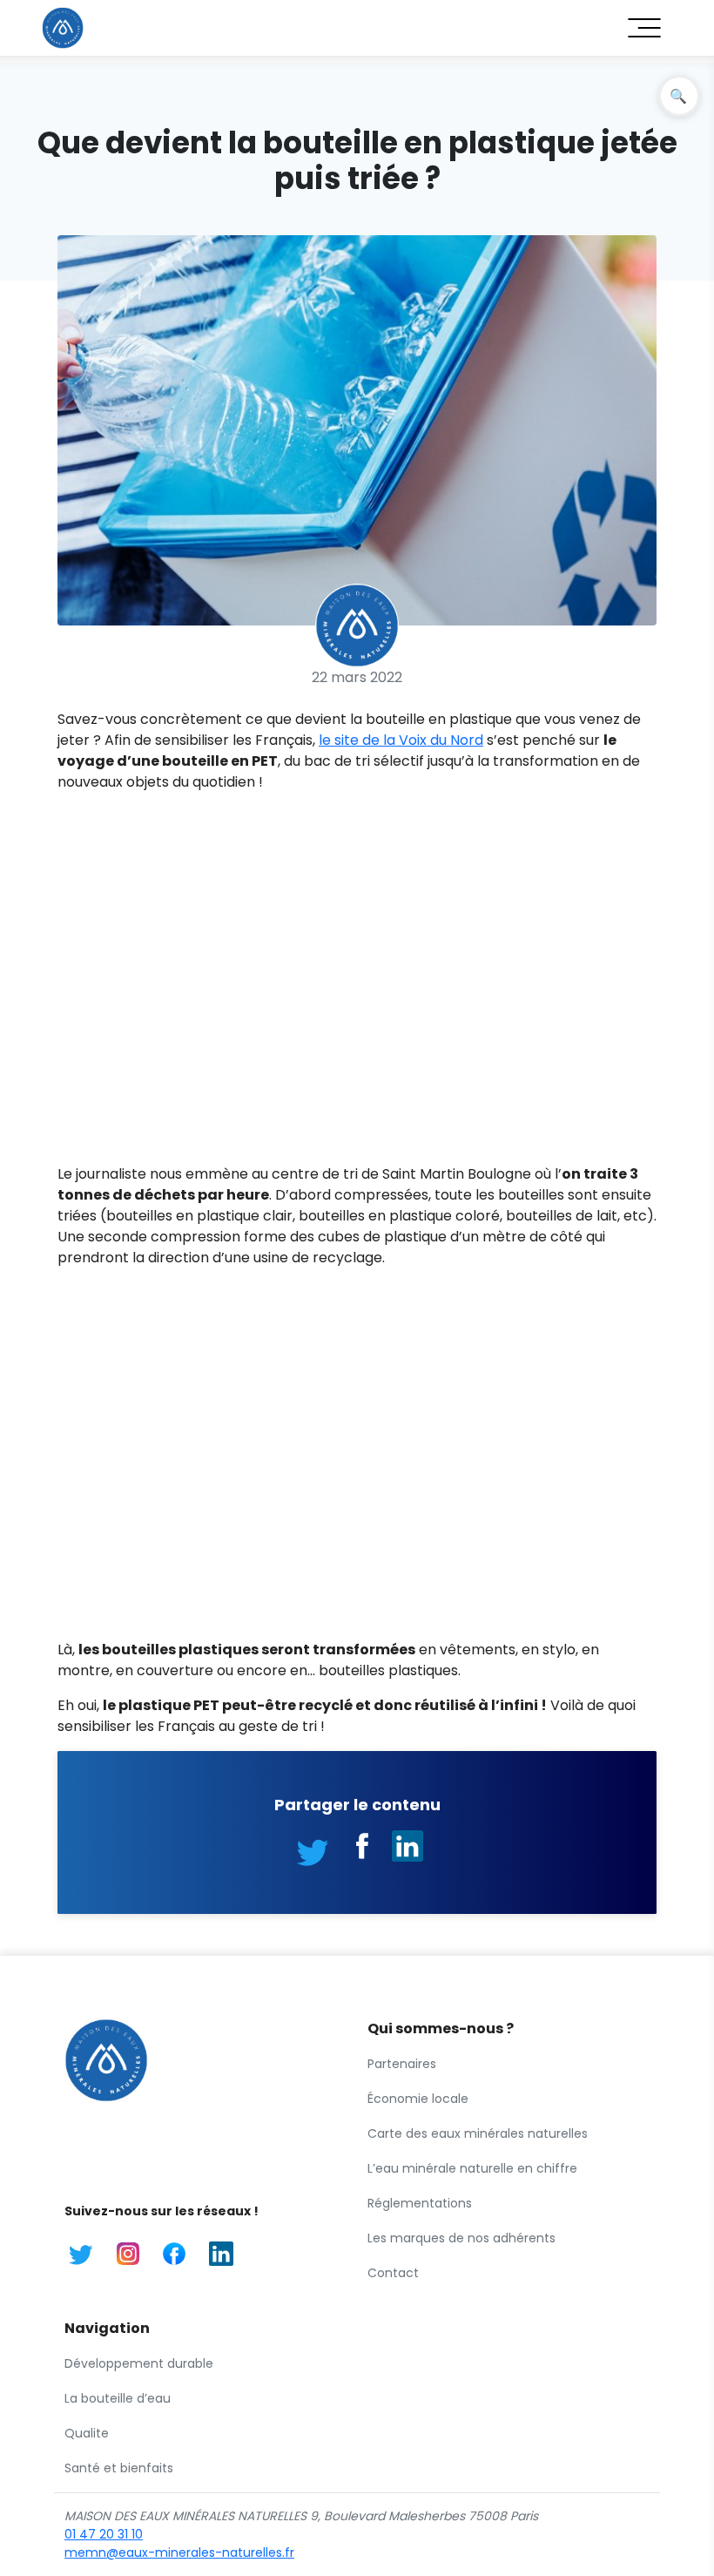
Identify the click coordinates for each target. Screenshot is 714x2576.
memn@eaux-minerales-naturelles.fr (179, 2552)
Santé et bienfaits (119, 2468)
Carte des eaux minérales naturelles (478, 2133)
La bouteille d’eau (118, 2398)
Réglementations (420, 2203)
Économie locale (418, 2099)
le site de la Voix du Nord (401, 740)
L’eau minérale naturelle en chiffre (472, 2168)
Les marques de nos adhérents (461, 2238)
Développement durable (139, 2363)
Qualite (87, 2433)
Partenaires (402, 2064)
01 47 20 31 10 (104, 2534)
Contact (393, 2273)
